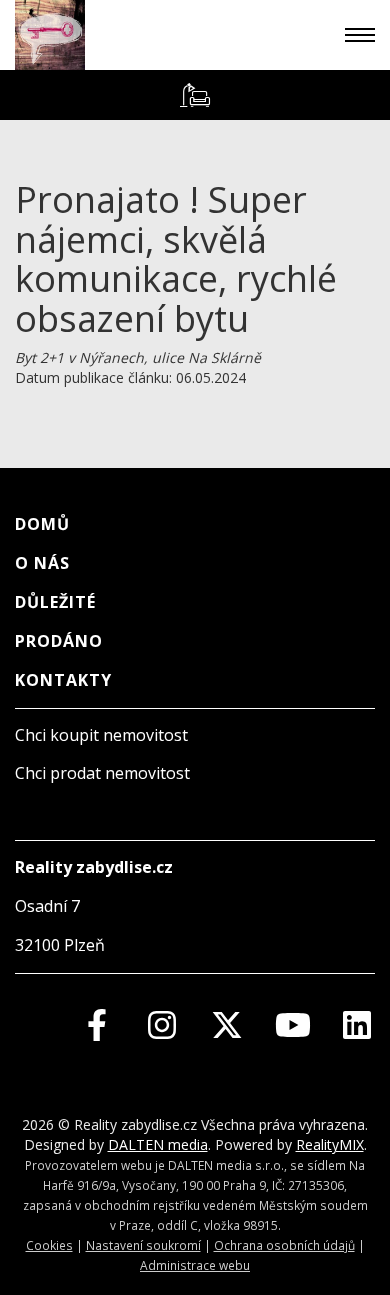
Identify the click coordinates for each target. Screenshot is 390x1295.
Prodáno (59, 641)
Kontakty (63, 680)
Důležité (55, 602)
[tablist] (195, 95)
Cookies (49, 1245)
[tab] (195, 95)
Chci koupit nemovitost (101, 735)
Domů (42, 524)
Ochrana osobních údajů (284, 1245)
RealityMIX (330, 1144)
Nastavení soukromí (143, 1245)
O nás (42, 563)
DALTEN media (158, 1144)
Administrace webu (195, 1265)
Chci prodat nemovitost (102, 773)
